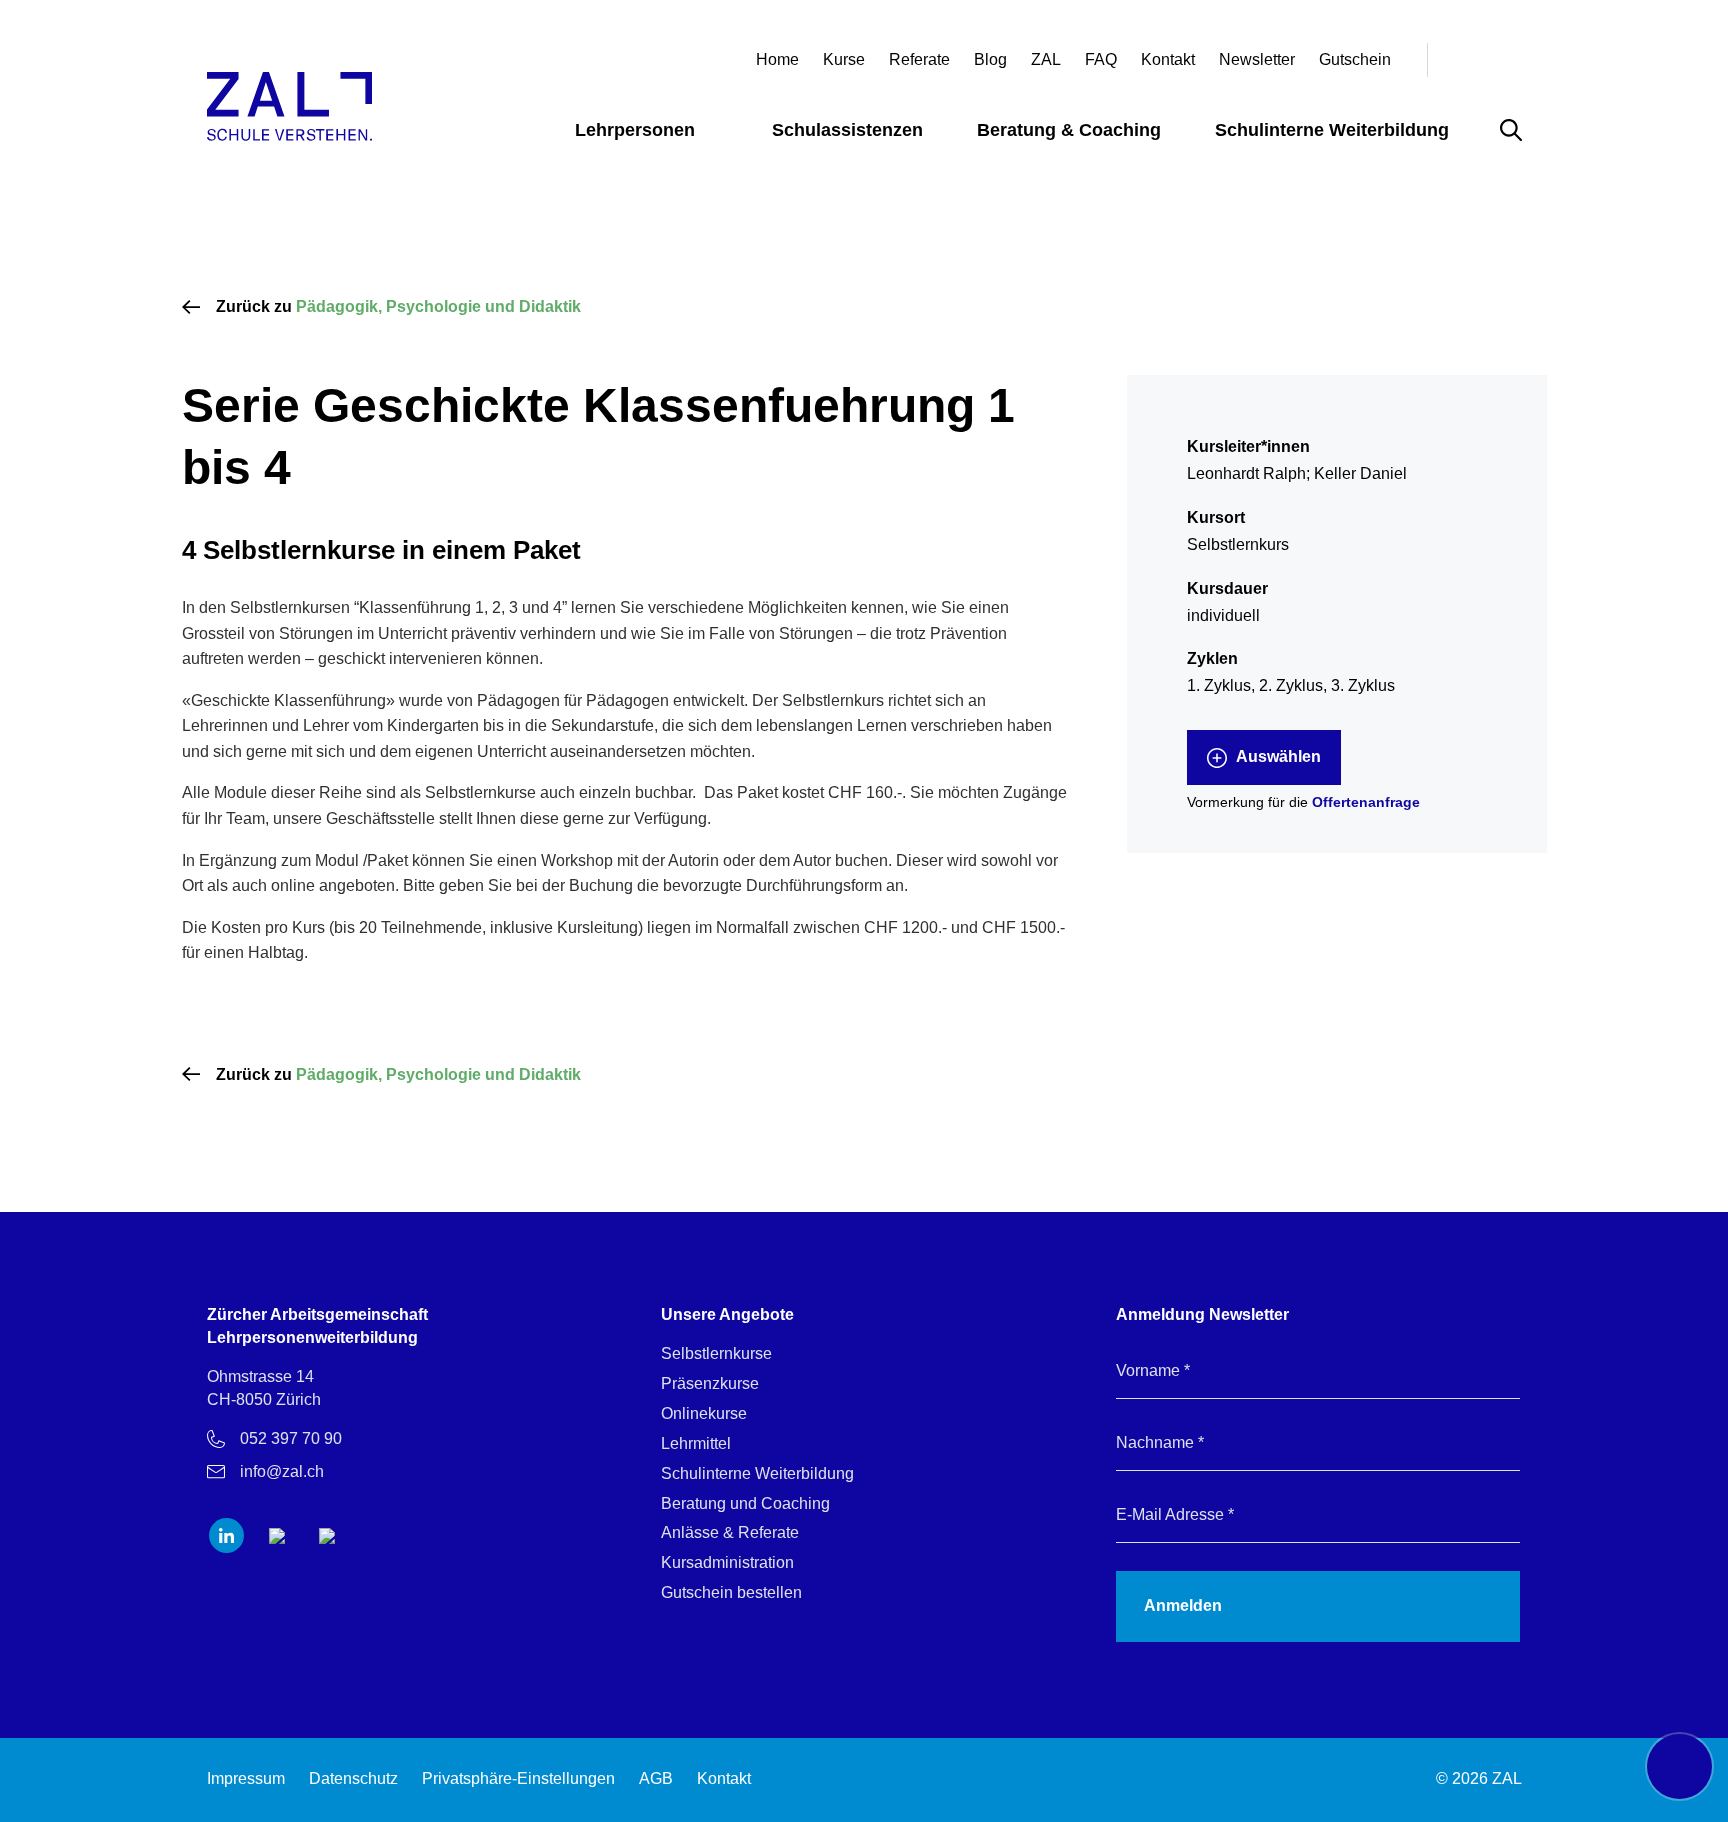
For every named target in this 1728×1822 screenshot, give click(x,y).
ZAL (1046, 59)
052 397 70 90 (291, 1438)
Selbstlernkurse (716, 1353)
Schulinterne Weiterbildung (1332, 130)
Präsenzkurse (710, 1383)
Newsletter (1257, 59)
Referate (919, 59)
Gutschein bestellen (731, 1592)
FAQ (1101, 59)
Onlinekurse (704, 1413)
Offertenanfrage (1366, 802)
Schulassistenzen (847, 130)
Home (777, 59)
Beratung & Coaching (1069, 130)
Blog (990, 59)
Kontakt (1168, 59)
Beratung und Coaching (745, 1503)
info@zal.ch (282, 1471)
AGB (656, 1778)
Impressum (246, 1778)
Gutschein (1355, 59)
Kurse (844, 59)
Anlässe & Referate (730, 1532)
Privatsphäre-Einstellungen (518, 1778)
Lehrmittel (696, 1443)
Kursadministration (727, 1562)
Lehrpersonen (635, 130)
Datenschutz (353, 1778)
